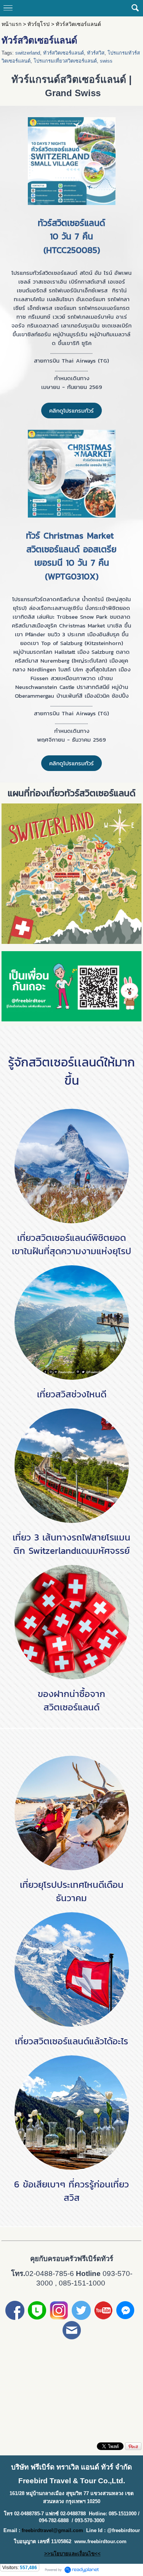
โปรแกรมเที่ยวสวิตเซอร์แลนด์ (65, 61)
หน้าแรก (11, 24)
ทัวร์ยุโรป (39, 24)
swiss (106, 61)
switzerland (28, 53)
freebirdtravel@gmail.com (52, 2530)
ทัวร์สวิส (96, 53)
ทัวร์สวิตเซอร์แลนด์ (63, 53)
